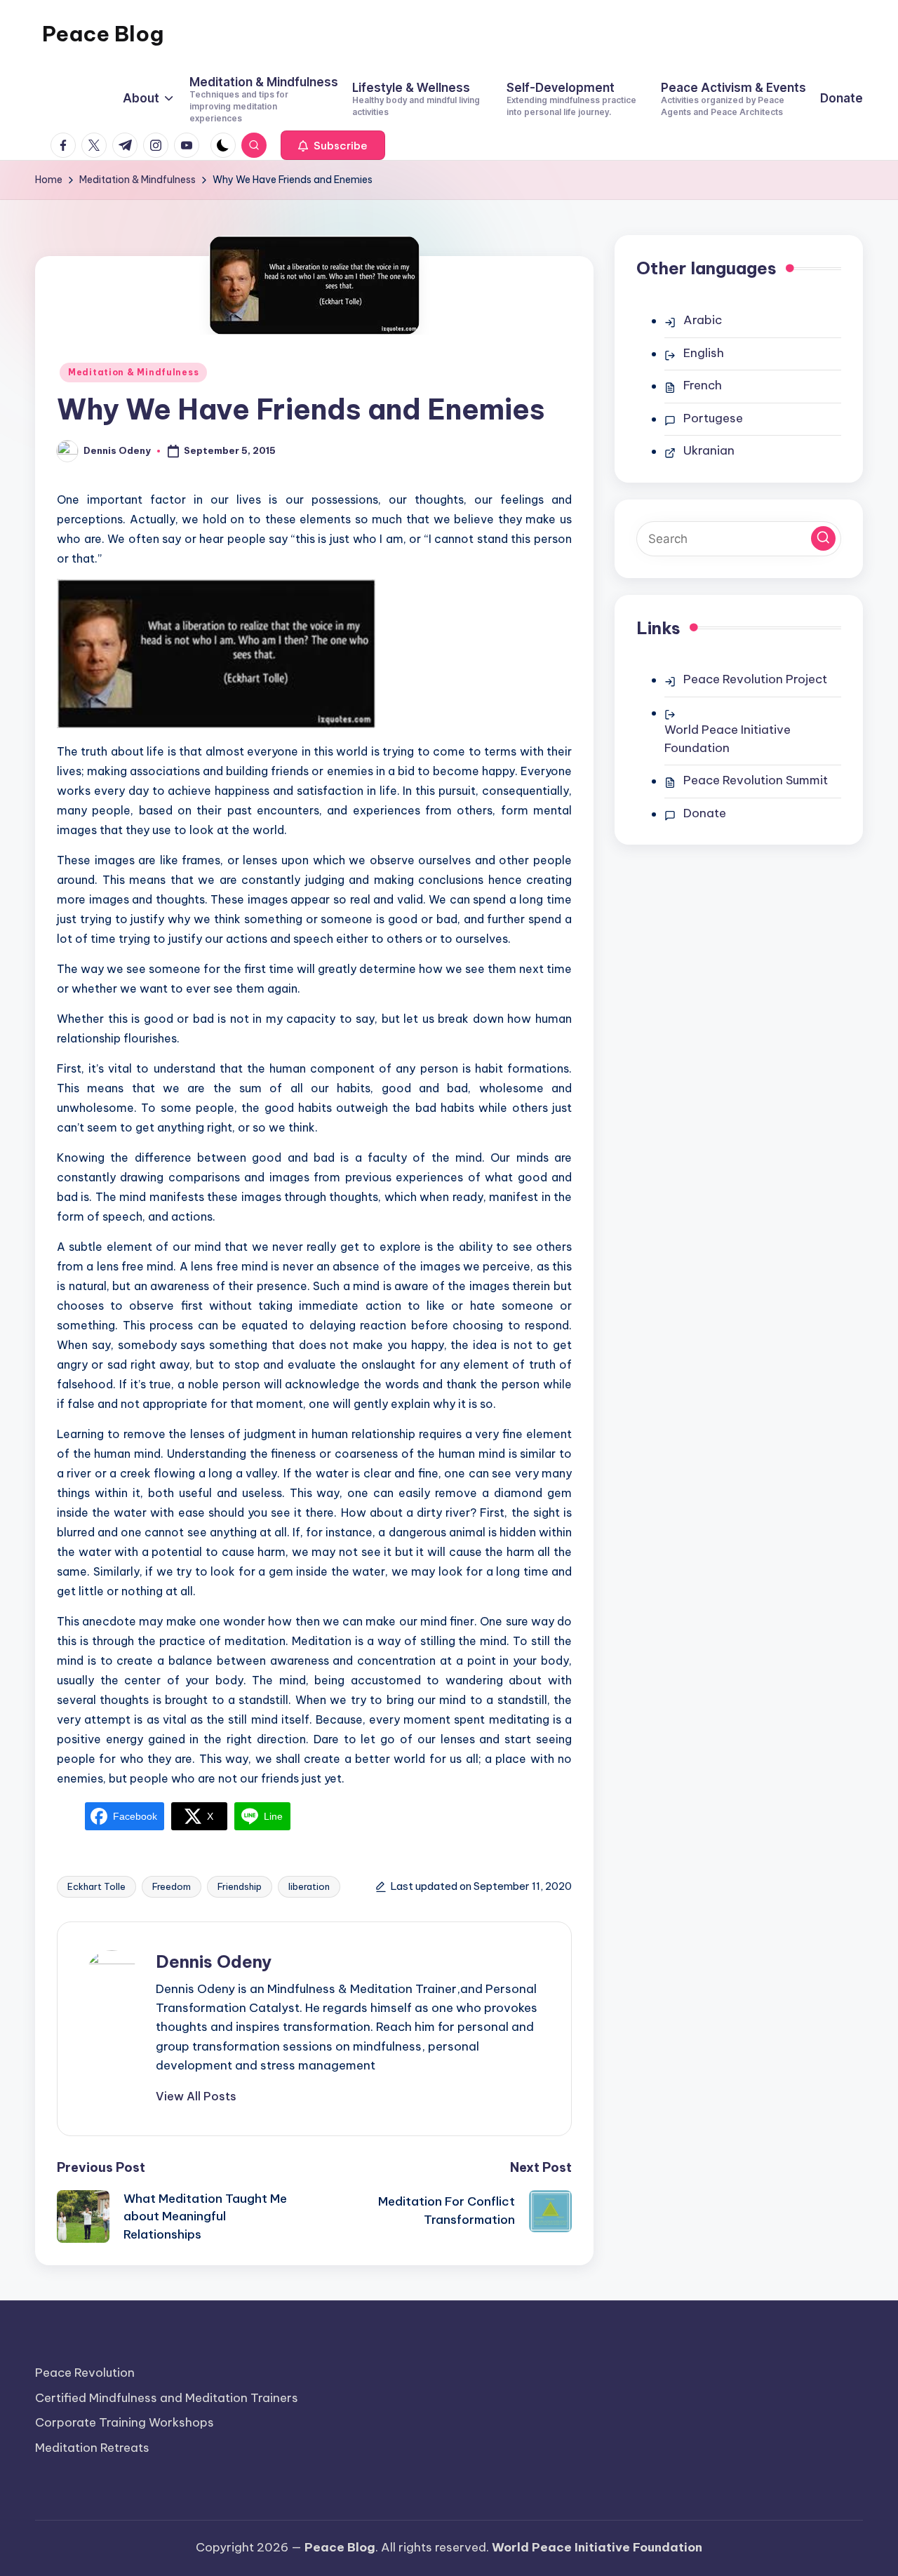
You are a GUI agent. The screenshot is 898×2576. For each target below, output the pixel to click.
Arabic (703, 320)
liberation (309, 1886)
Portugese (713, 418)
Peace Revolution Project (755, 679)
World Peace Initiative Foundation (728, 739)
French (703, 385)
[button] (333, 145)
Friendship (240, 1886)
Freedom (172, 1886)
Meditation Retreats (92, 2448)
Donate (705, 813)
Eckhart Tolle (96, 1886)
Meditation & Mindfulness (133, 372)
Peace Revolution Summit (756, 780)
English (704, 353)
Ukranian (709, 450)
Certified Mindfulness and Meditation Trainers (167, 2398)
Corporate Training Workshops (125, 2422)
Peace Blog (103, 34)
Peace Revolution (85, 2373)
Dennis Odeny (214, 1961)
